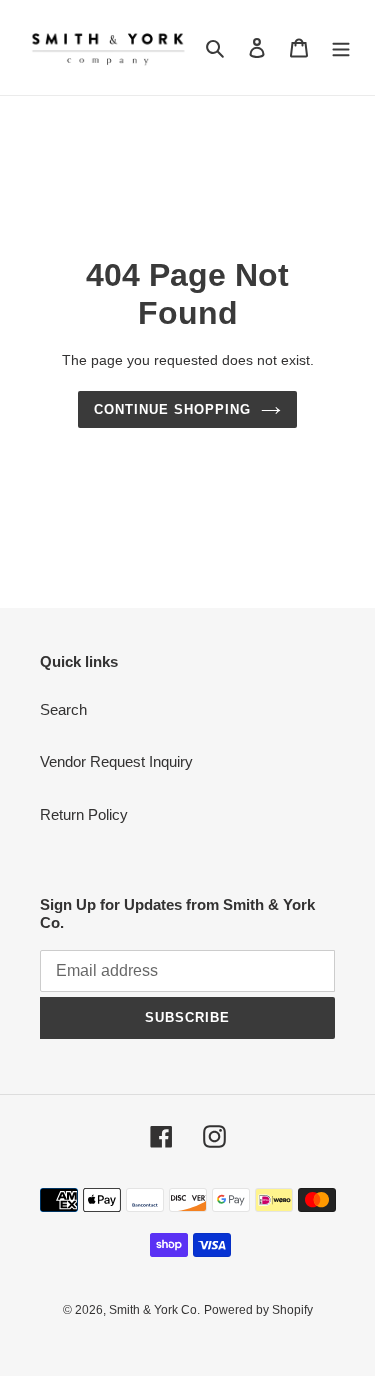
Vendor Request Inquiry (116, 761)
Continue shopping (173, 409)
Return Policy (84, 814)
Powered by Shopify (258, 1310)
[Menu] (341, 47)
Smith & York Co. (154, 1310)
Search (63, 709)
